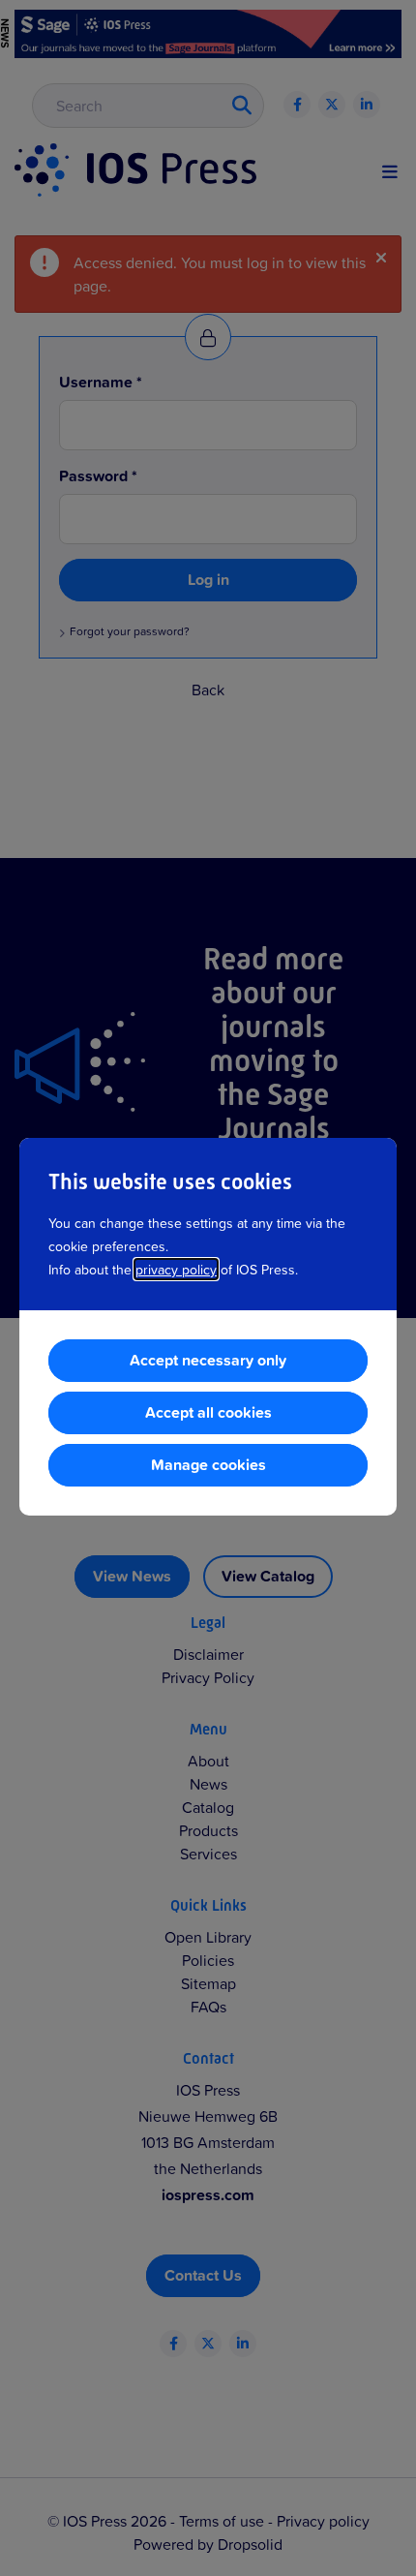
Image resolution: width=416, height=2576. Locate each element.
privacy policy (176, 1269)
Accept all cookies (208, 1412)
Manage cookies (208, 1465)
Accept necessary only (208, 1360)
